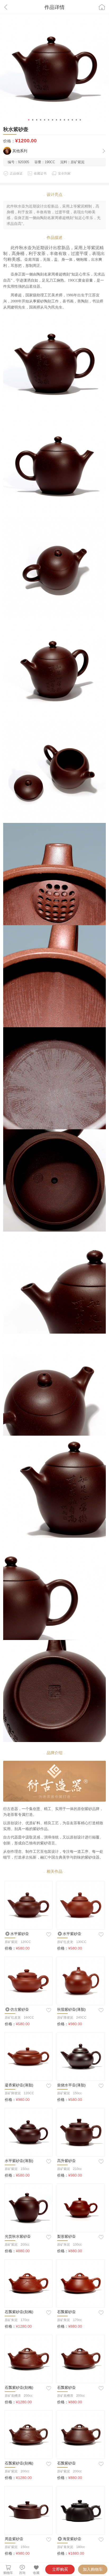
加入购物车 (93, 2569)
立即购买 (60, 2569)
